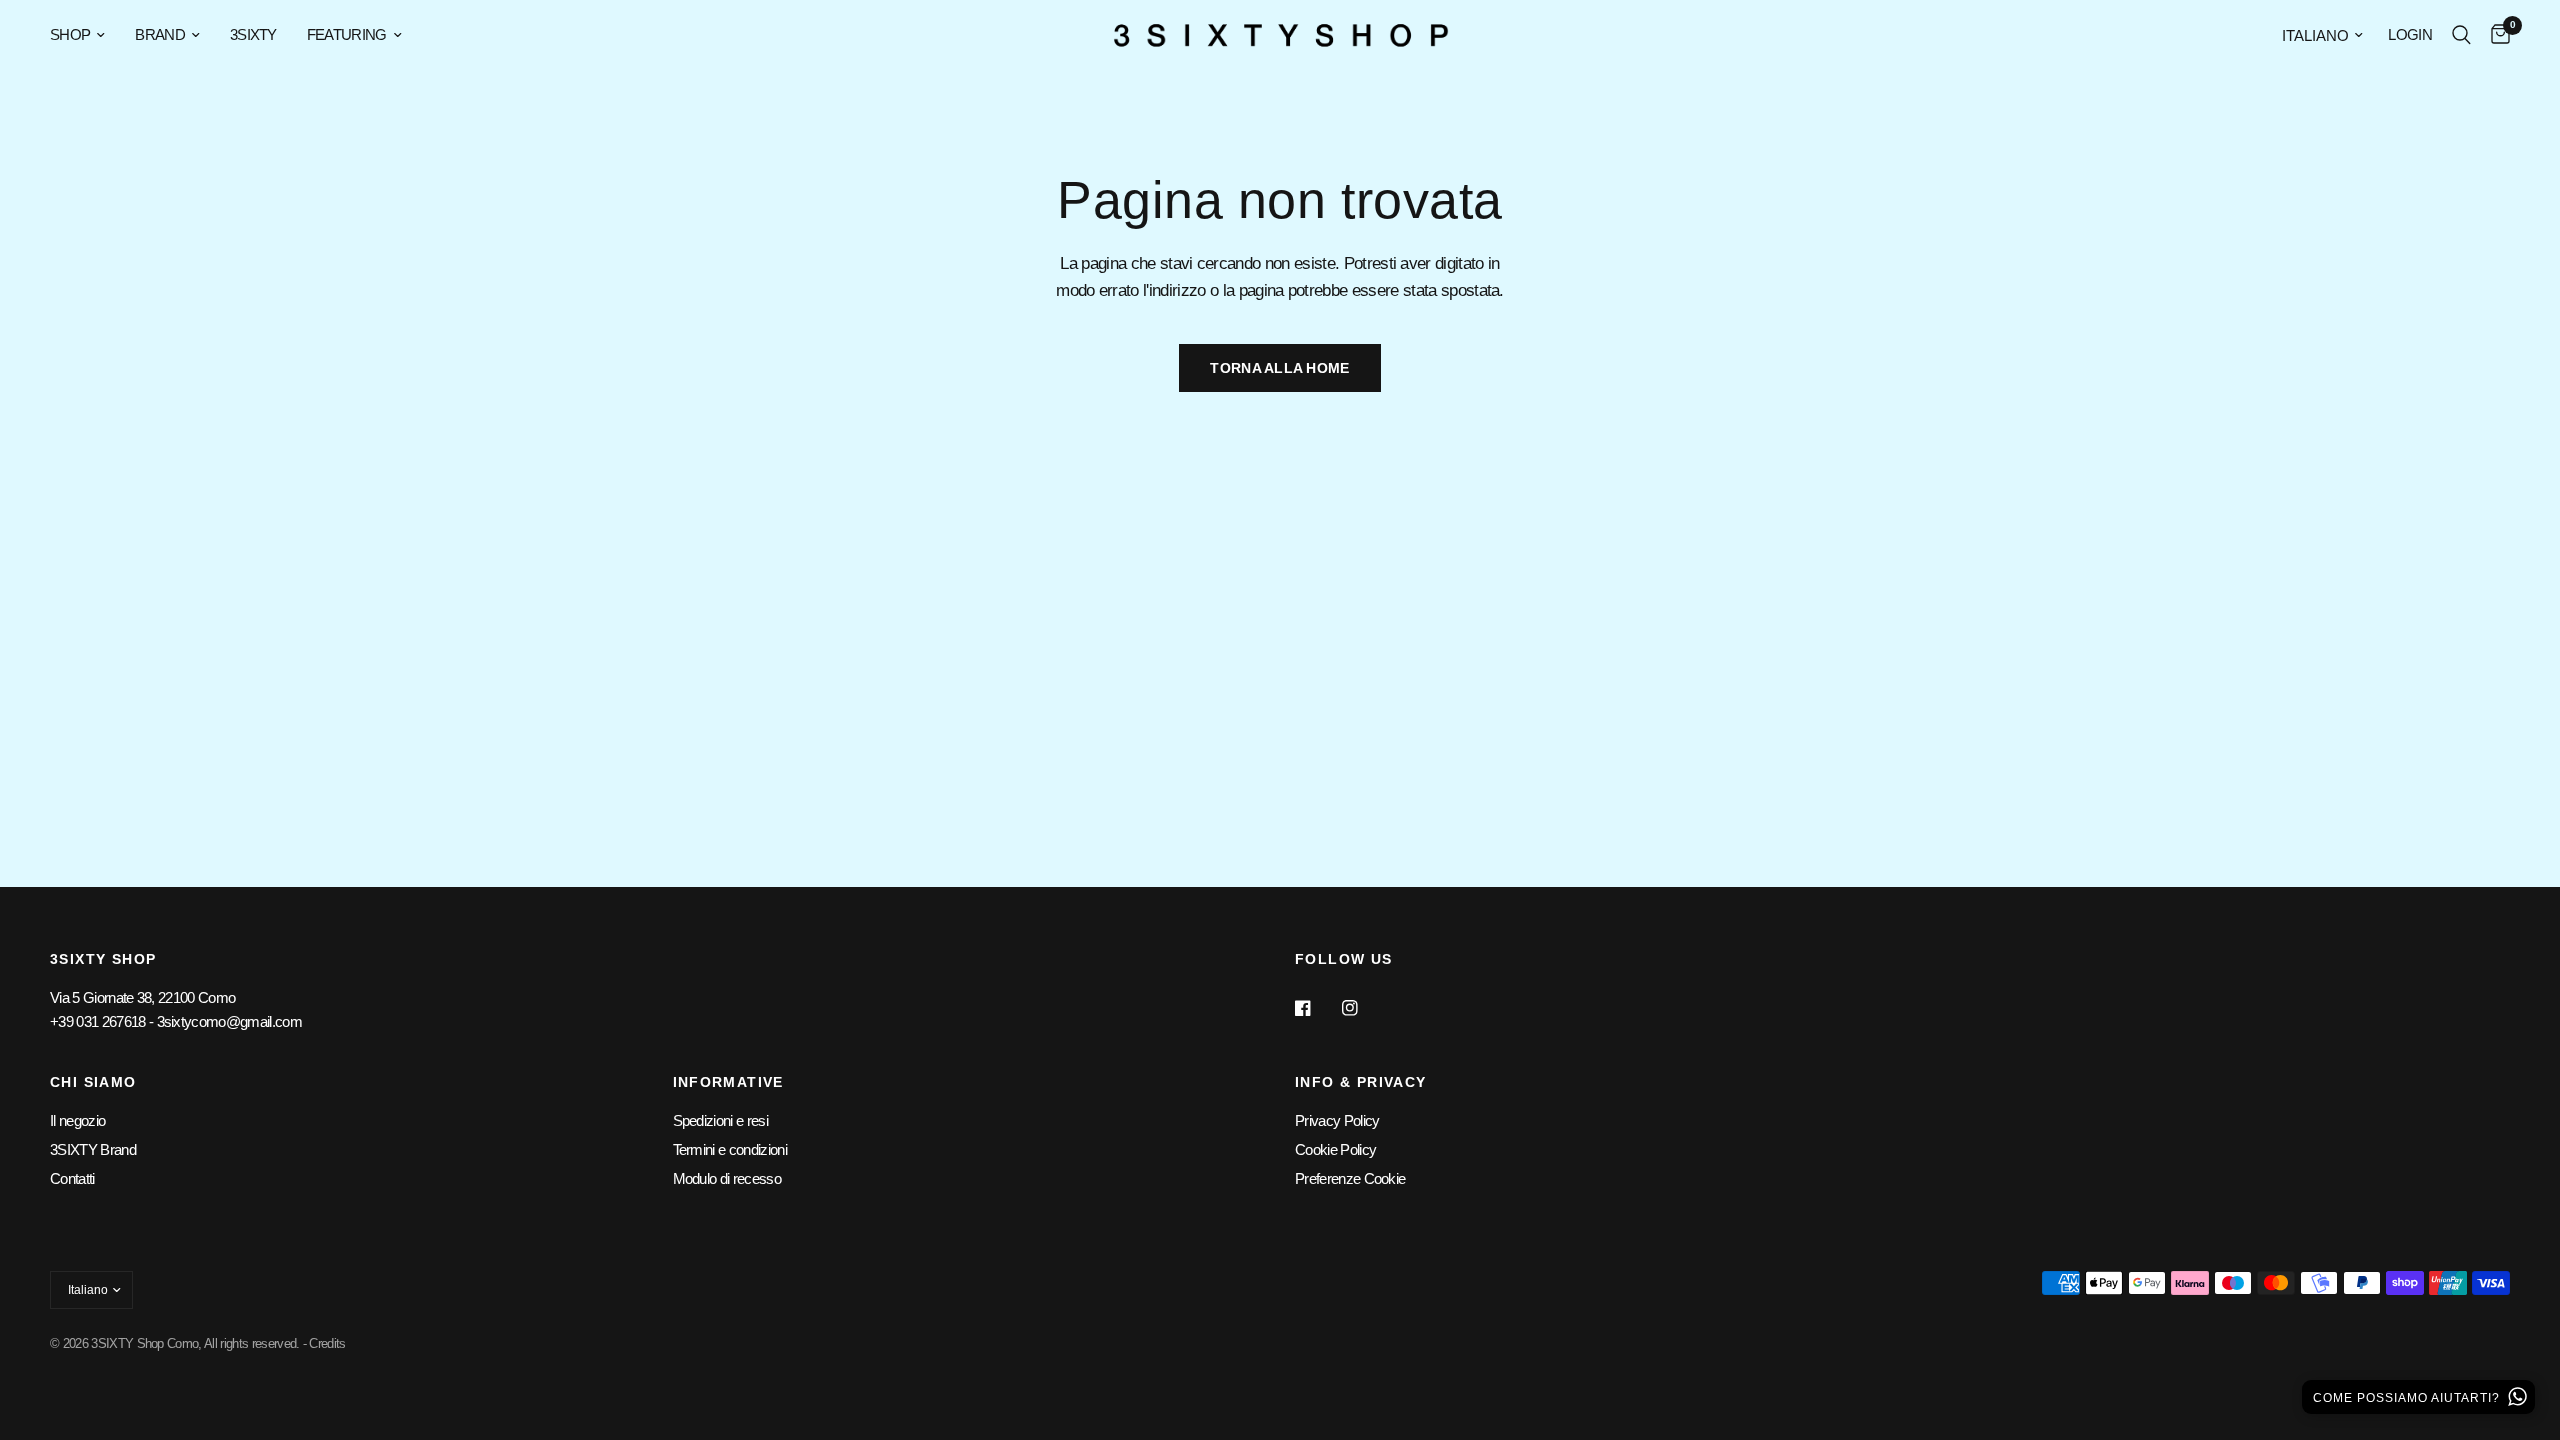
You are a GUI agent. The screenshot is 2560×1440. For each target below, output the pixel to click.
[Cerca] (2461, 35)
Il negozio (77, 1120)
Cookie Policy (1335, 1149)
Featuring (347, 34)
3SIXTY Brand (93, 1149)
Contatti (72, 1178)
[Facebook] (1317, 1008)
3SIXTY (253, 34)
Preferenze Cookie (1350, 1178)
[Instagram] (1364, 1008)
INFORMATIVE (728, 1082)
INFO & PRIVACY (1361, 1082)
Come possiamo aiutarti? (2408, 1398)
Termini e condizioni (730, 1149)
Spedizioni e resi (720, 1120)
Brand (160, 34)
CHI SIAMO (93, 1082)
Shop (70, 34)
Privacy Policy (1337, 1120)
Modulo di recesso (727, 1178)
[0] (2495, 35)
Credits (327, 1343)
